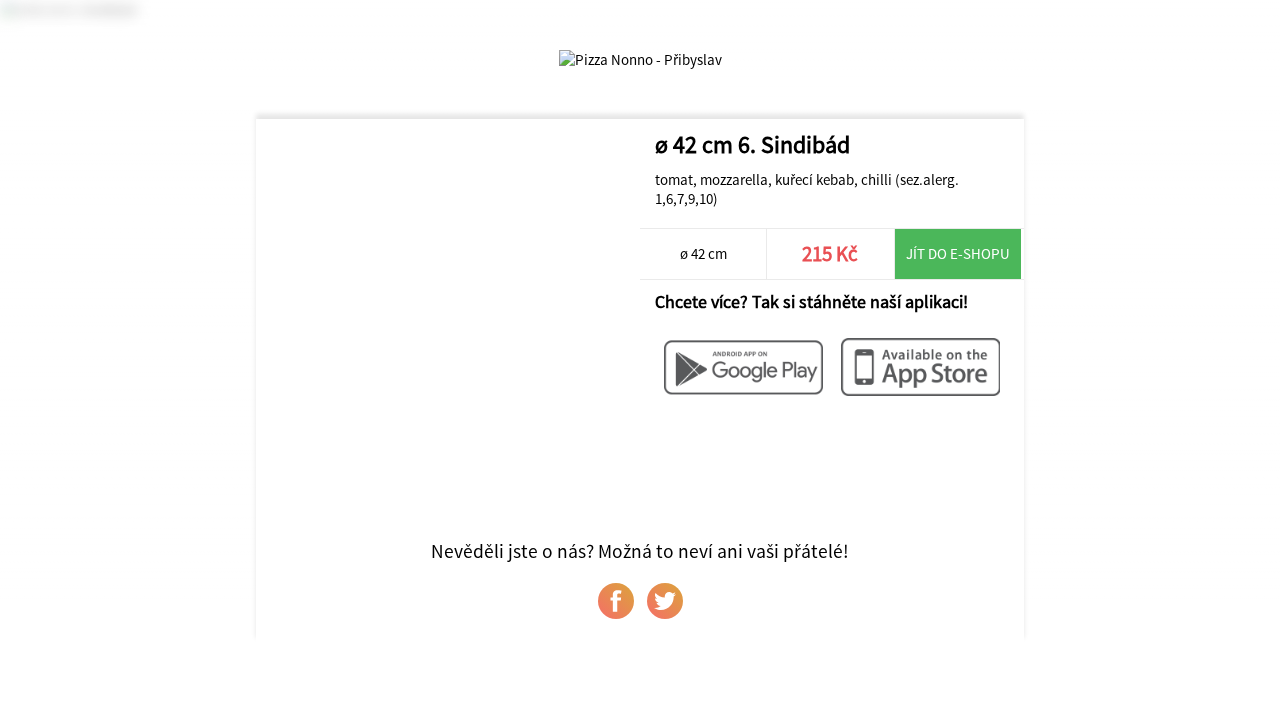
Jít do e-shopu (958, 253)
